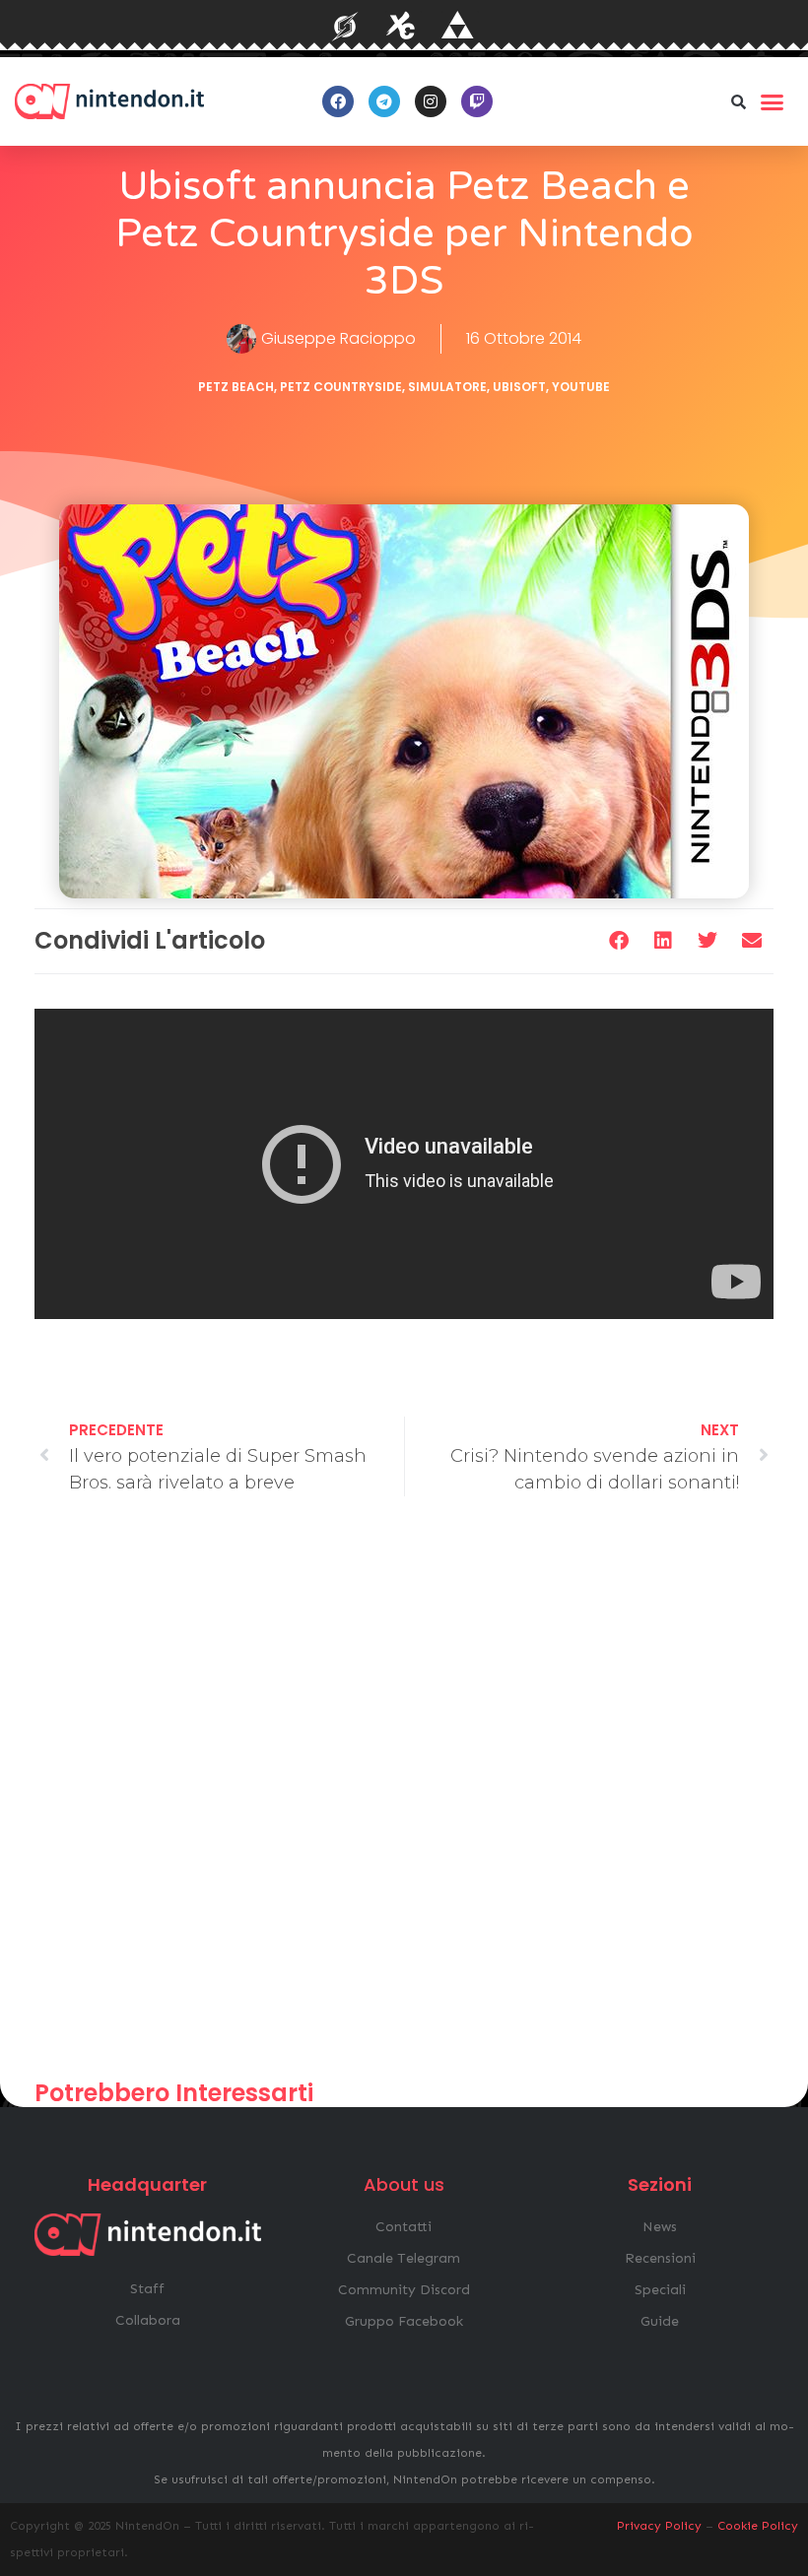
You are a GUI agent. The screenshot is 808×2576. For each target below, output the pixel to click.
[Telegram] (384, 101)
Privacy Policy (659, 2526)
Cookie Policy (758, 2526)
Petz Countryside (341, 387)
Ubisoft (519, 387)
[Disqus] (404, 1797)
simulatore (447, 387)
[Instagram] (431, 101)
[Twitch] (477, 101)
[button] (738, 101)
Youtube (581, 387)
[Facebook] (338, 101)
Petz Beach (236, 387)
